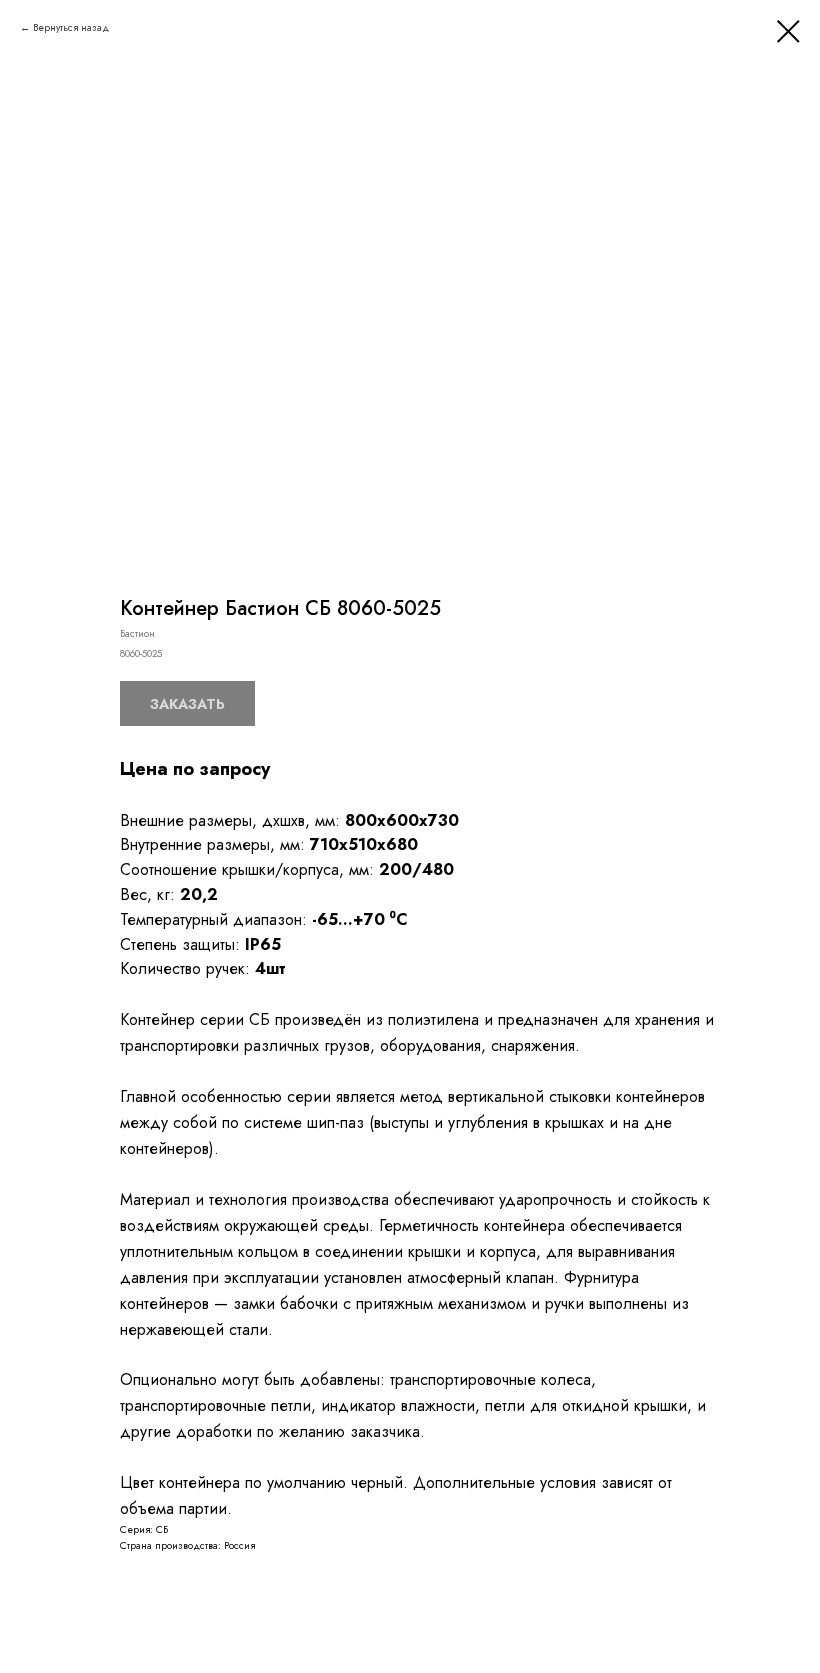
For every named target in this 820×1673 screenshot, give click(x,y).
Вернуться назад (71, 27)
